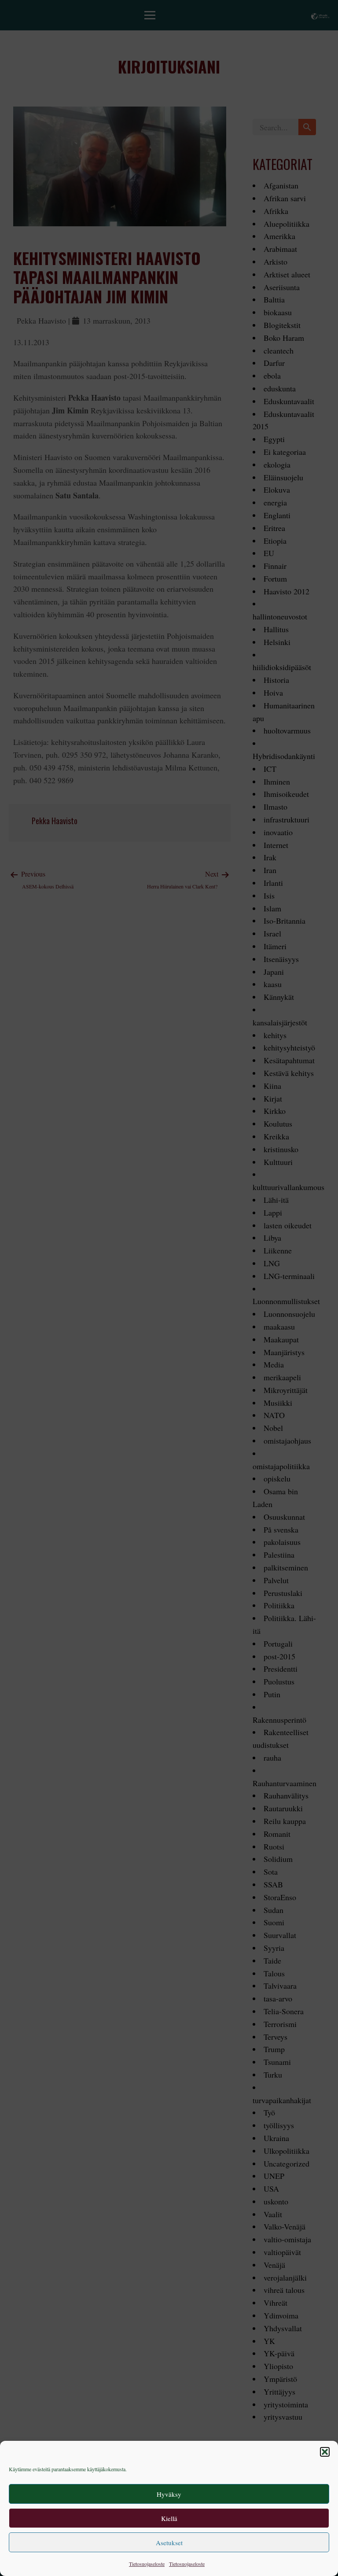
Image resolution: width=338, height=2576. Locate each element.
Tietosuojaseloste (147, 2564)
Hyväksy (169, 2494)
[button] (325, 2452)
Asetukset (169, 2543)
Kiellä (169, 2518)
